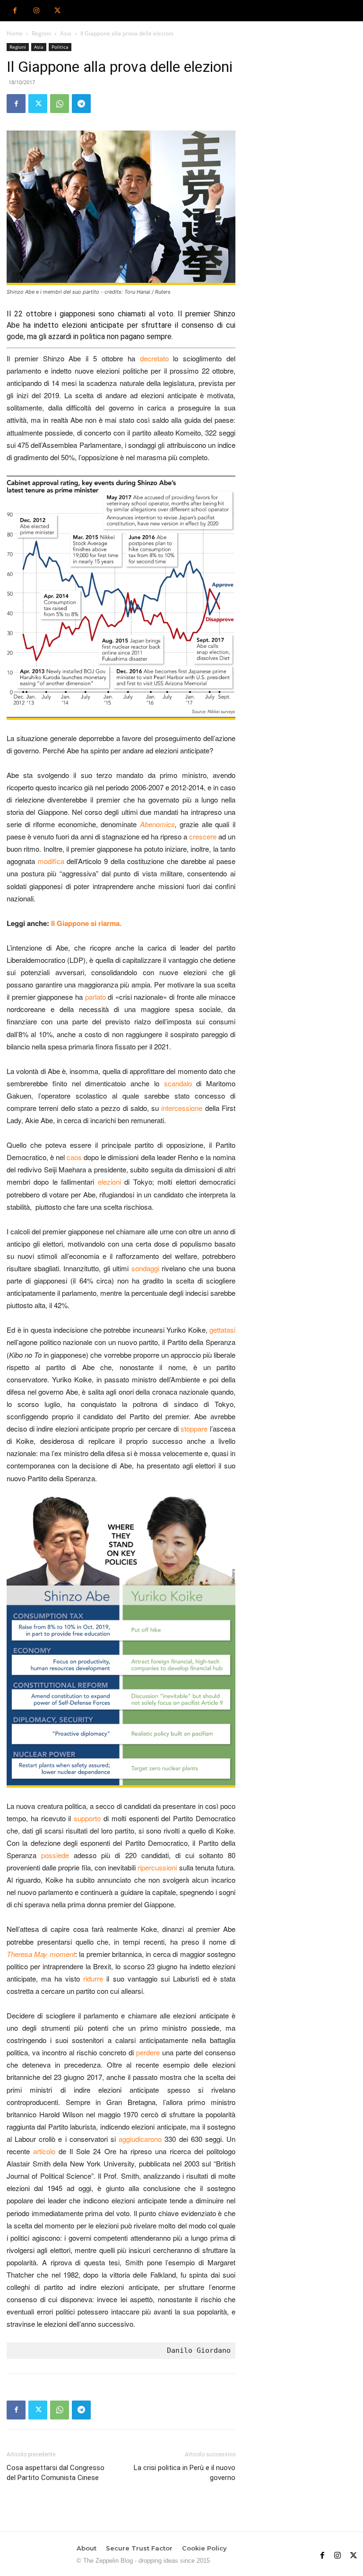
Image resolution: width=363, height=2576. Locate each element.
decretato (154, 358)
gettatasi (222, 1330)
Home (15, 33)
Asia (66, 33)
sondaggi (145, 1268)
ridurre (93, 1978)
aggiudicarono (140, 2139)
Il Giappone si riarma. (87, 923)
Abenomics (157, 824)
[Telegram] (81, 104)
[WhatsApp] (60, 104)
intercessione (182, 1108)
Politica (60, 47)
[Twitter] (57, 11)
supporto (87, 1818)
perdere (148, 2052)
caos (74, 1157)
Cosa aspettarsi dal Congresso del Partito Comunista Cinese (56, 2473)
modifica (51, 861)
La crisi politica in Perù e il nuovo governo (185, 2473)
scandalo (178, 1083)
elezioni (109, 1182)
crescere (203, 836)
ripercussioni (157, 1867)
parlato (95, 997)
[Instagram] (36, 11)
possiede (55, 1855)
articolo (44, 2151)
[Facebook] (15, 11)
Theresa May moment (41, 1954)
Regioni (41, 33)
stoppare (194, 1428)
